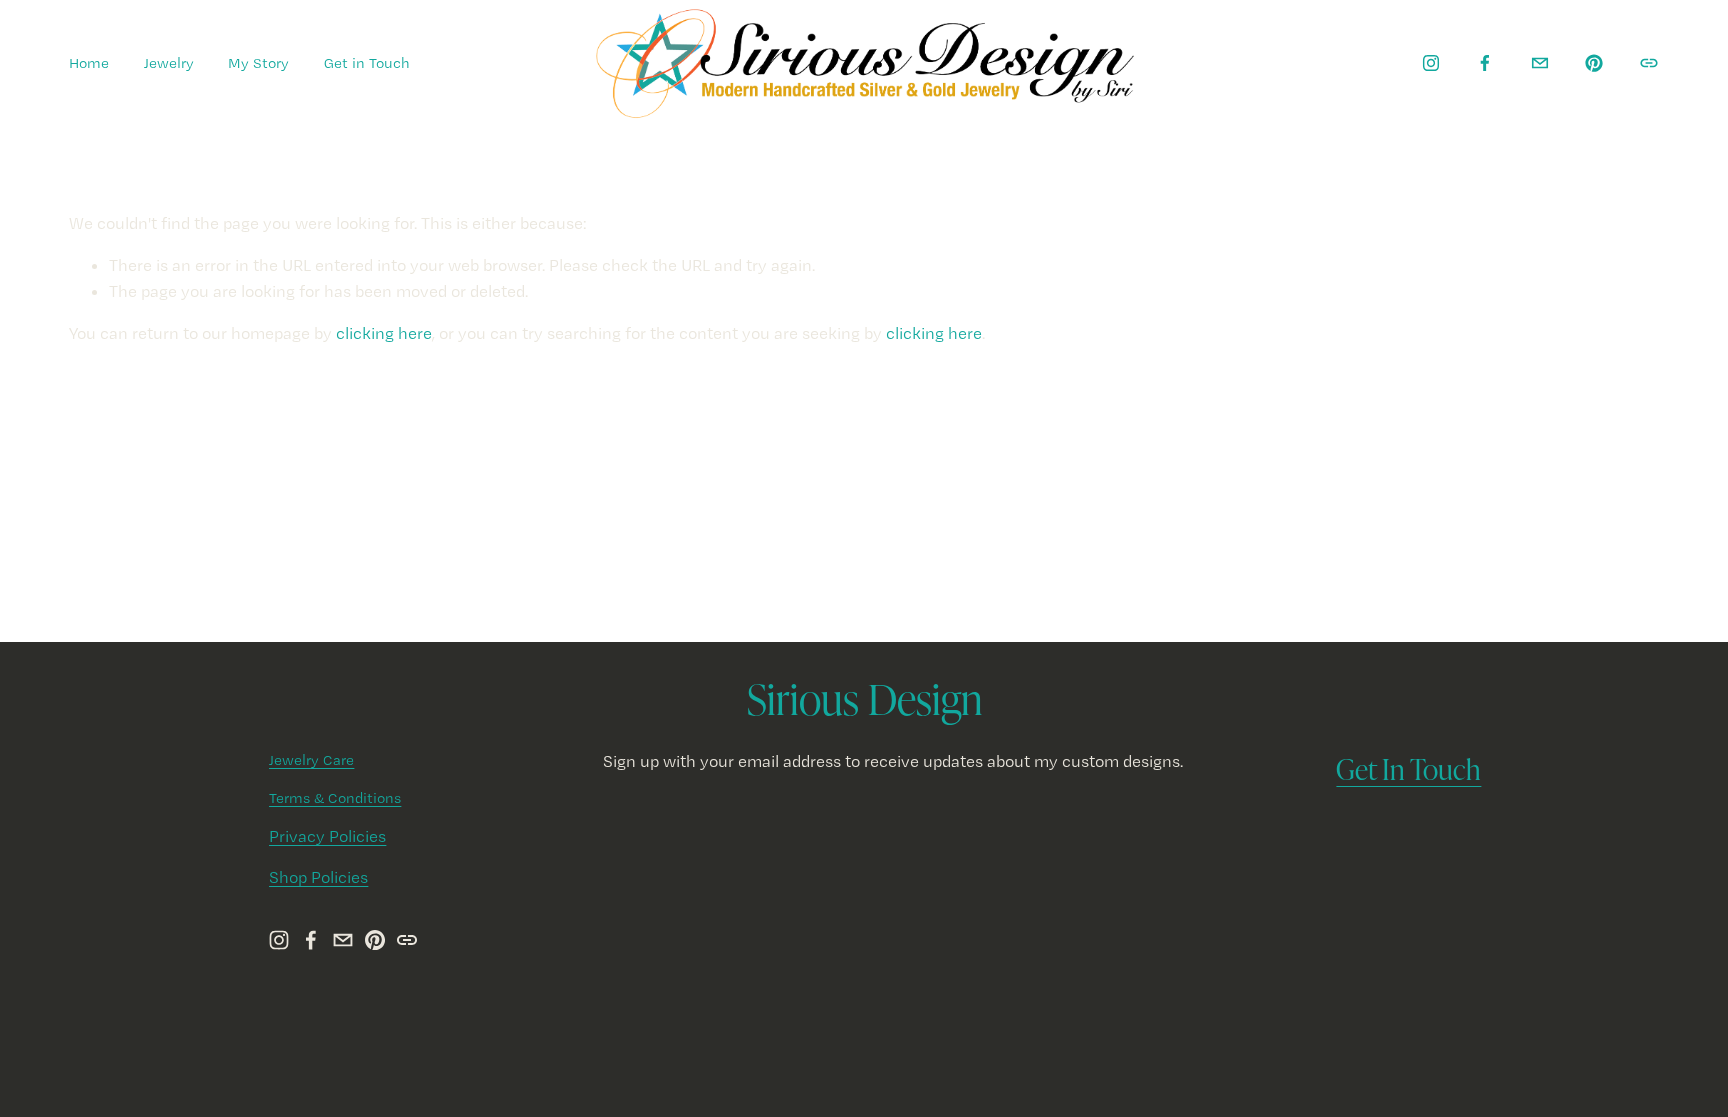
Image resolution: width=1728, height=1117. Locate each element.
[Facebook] (1485, 63)
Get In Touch (1408, 768)
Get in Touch (367, 63)
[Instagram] (1431, 63)
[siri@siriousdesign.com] (1540, 63)
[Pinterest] (1594, 63)
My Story (258, 63)
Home (89, 63)
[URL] (1649, 63)
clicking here (384, 333)
